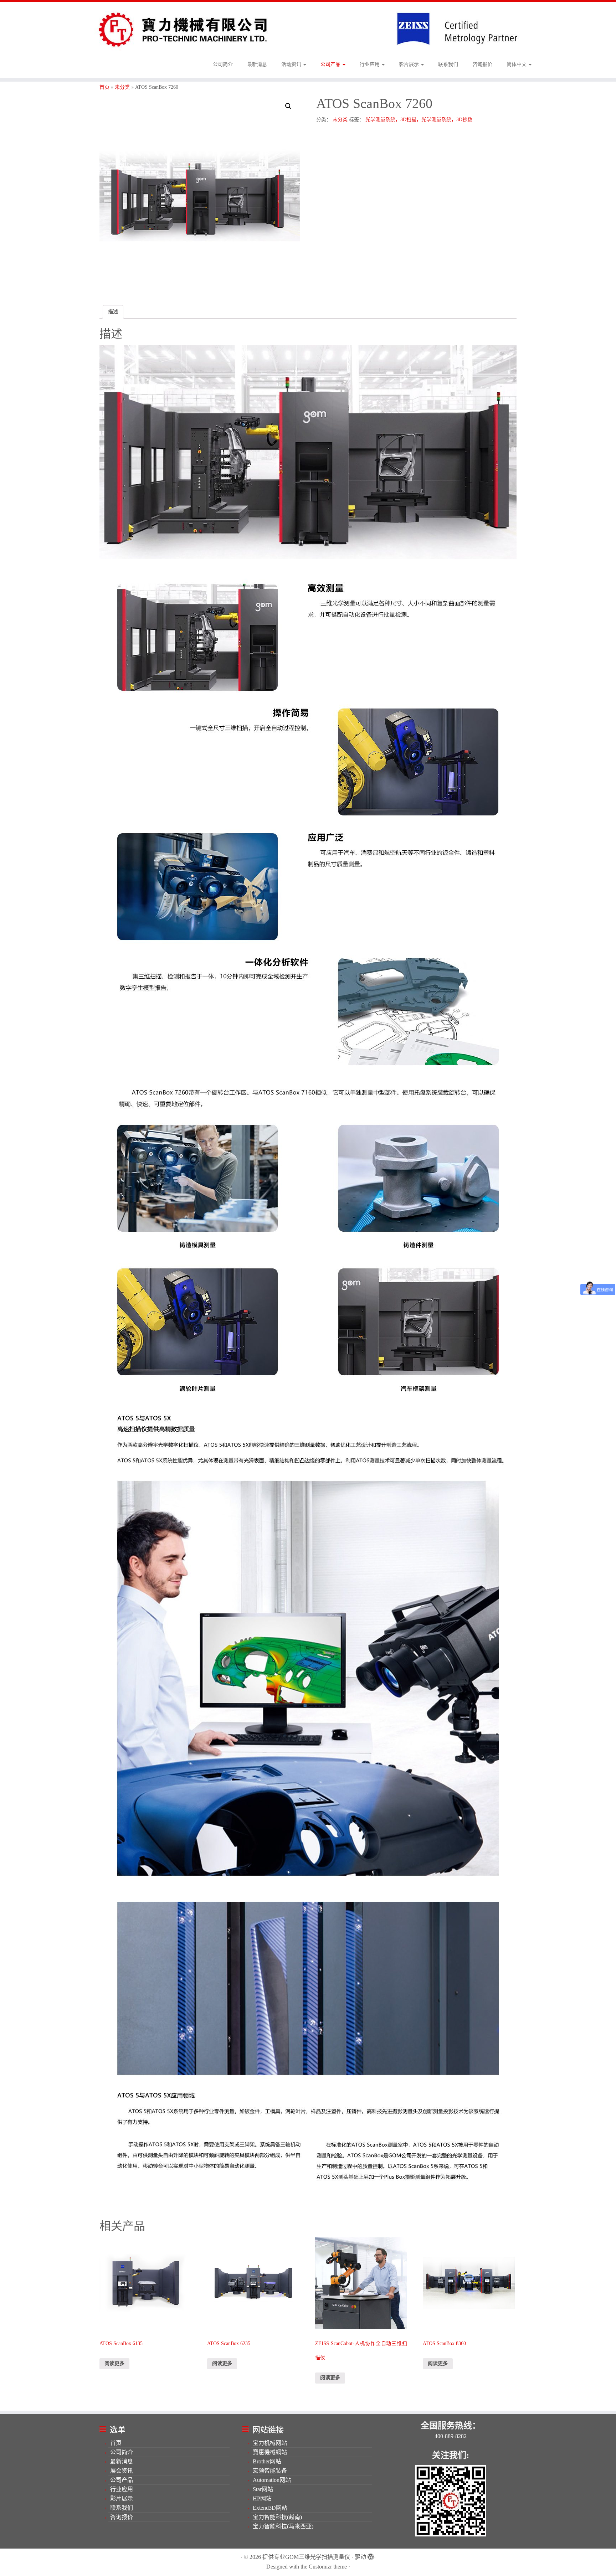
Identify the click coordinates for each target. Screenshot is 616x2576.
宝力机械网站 (270, 2443)
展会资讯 (122, 2471)
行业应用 (370, 64)
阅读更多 (114, 2363)
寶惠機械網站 (270, 2452)
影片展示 (410, 64)
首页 (104, 87)
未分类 (122, 87)
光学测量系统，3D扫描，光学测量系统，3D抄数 (419, 120)
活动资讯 (292, 64)
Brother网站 (267, 2461)
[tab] (113, 312)
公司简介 (223, 64)
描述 (113, 312)
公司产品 (331, 64)
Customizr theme (328, 2567)
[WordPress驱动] (370, 2555)
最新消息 (257, 64)
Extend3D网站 (270, 2508)
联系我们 (448, 64)
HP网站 (262, 2498)
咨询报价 (482, 64)
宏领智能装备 (270, 2471)
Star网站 (263, 2489)
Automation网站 (272, 2480)
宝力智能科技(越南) (277, 2517)
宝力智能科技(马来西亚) (283, 2526)
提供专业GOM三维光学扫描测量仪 (306, 2557)
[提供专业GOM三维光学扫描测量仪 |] (308, 29)
